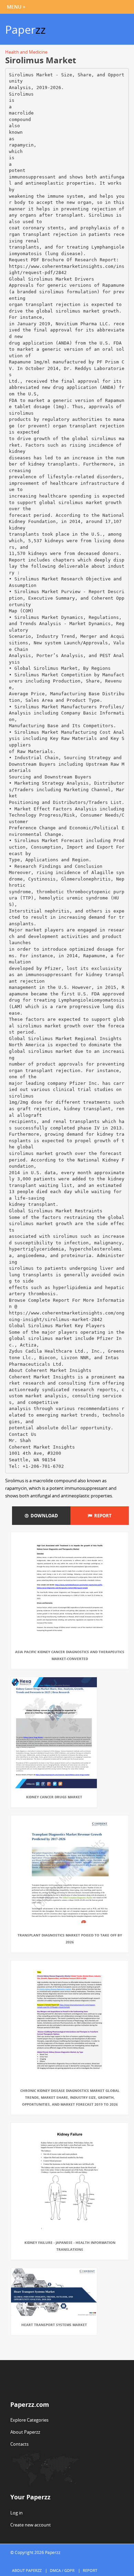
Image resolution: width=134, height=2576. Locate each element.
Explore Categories (29, 2420)
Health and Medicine (26, 52)
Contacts (19, 2444)
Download (43, 1516)
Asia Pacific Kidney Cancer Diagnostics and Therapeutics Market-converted (70, 1655)
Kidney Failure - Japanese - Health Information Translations (70, 2246)
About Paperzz (25, 2432)
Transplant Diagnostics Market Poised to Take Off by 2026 (70, 1939)
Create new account (31, 2525)
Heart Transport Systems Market (54, 2325)
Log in (16, 2513)
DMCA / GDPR (62, 2570)
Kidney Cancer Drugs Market (54, 1797)
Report (102, 1516)
